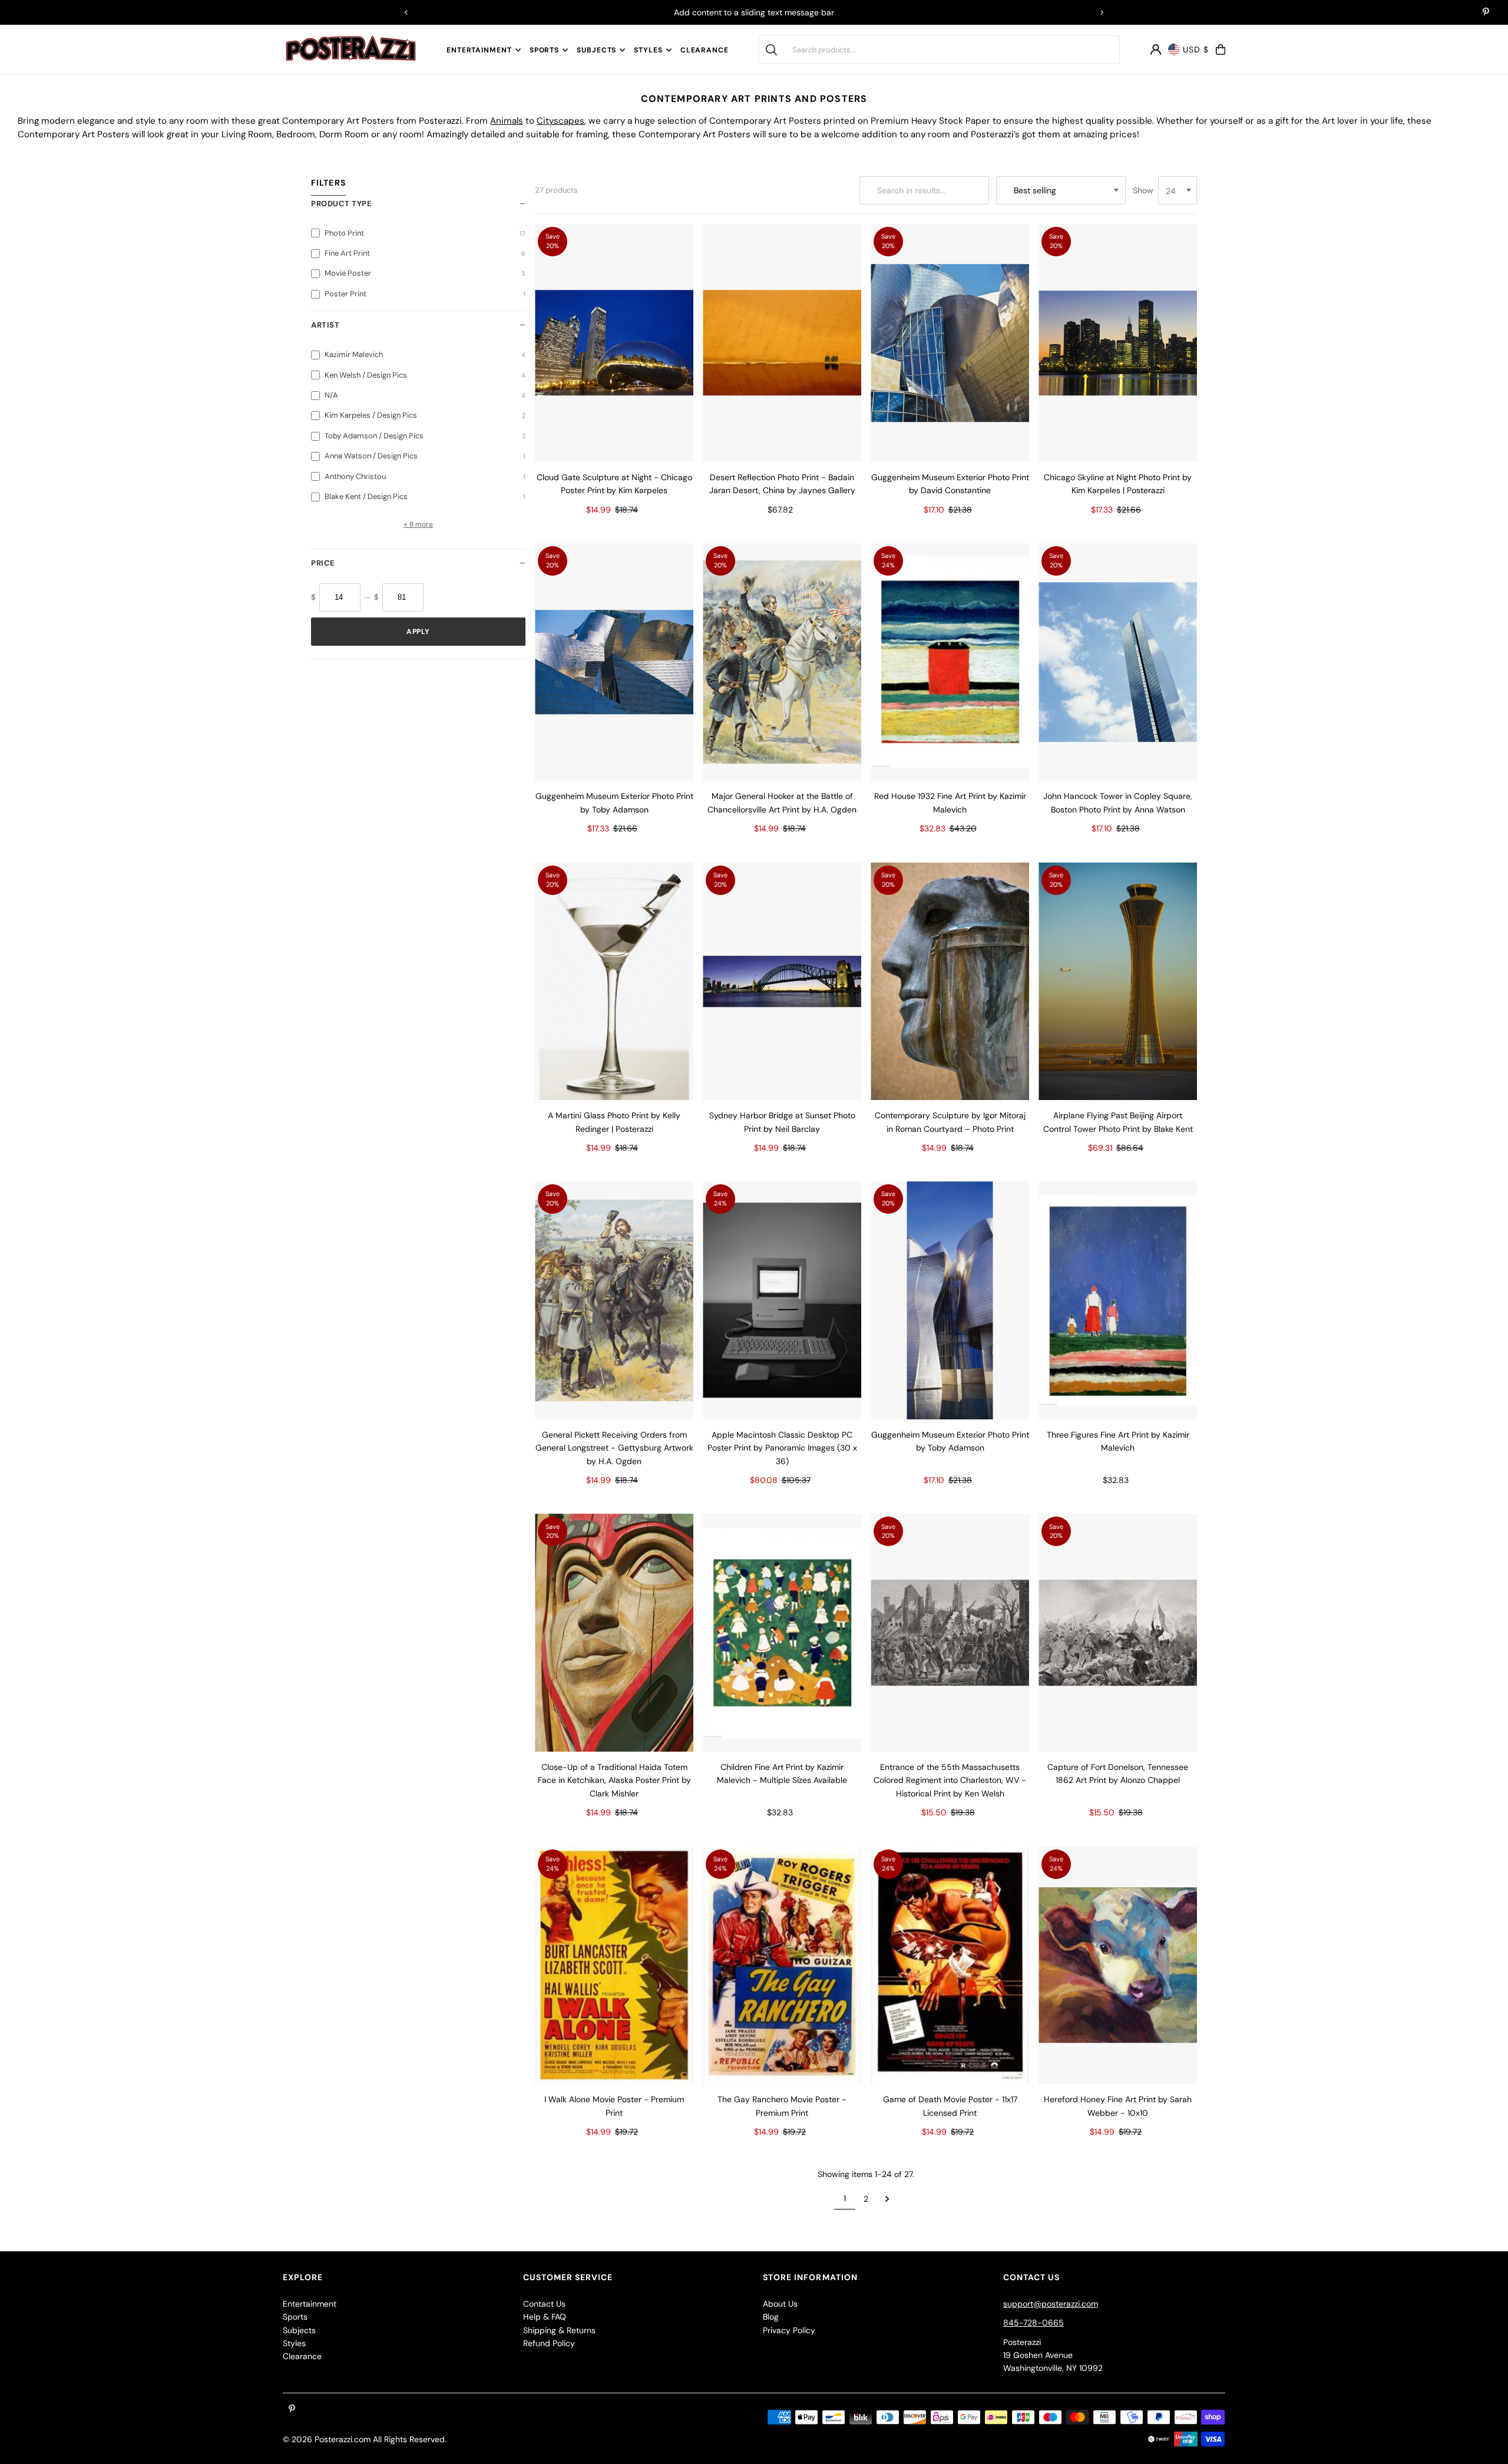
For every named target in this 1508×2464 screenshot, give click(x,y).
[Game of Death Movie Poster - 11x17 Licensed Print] (950, 1966)
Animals (507, 121)
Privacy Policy (789, 2330)
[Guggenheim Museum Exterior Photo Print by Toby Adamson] (614, 662)
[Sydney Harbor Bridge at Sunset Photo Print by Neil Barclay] (782, 982)
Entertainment (479, 50)
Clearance (302, 2356)
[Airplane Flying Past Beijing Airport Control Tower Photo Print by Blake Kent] (1118, 982)
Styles (648, 50)
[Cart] (1221, 49)
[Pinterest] (1486, 13)
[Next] (1102, 12)
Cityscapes (560, 121)
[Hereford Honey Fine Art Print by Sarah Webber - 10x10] (1118, 1966)
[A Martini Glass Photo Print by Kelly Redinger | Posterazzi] (614, 982)
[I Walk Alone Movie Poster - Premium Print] (614, 1966)
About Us (780, 2304)
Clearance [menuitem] (705, 50)
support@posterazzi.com (1051, 2304)
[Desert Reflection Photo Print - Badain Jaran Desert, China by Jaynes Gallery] (782, 343)
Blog (771, 2317)
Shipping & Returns (559, 2330)
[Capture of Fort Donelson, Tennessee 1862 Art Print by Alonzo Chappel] (1118, 1633)
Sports (544, 50)
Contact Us (544, 2304)
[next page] (887, 2199)
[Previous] (406, 12)
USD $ (1196, 49)
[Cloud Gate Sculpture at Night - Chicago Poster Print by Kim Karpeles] (614, 343)
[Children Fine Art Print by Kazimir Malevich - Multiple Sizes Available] (782, 1633)
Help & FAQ (545, 2317)
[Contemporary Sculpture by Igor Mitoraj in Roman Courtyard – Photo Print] (950, 982)
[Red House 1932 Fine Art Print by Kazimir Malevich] (950, 662)
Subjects (596, 50)
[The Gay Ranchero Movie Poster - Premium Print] (782, 1966)
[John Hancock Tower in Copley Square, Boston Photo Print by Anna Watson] (1118, 662)
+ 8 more (418, 524)
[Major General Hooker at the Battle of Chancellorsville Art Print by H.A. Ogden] (782, 662)
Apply (418, 632)
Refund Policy (549, 2343)
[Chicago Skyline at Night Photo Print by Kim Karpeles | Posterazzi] (1118, 343)
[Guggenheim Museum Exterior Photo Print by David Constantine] (950, 343)
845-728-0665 (1034, 2323)
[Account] (1156, 49)
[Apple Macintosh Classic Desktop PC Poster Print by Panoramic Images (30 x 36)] (782, 1300)
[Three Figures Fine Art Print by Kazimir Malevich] (1118, 1300)
